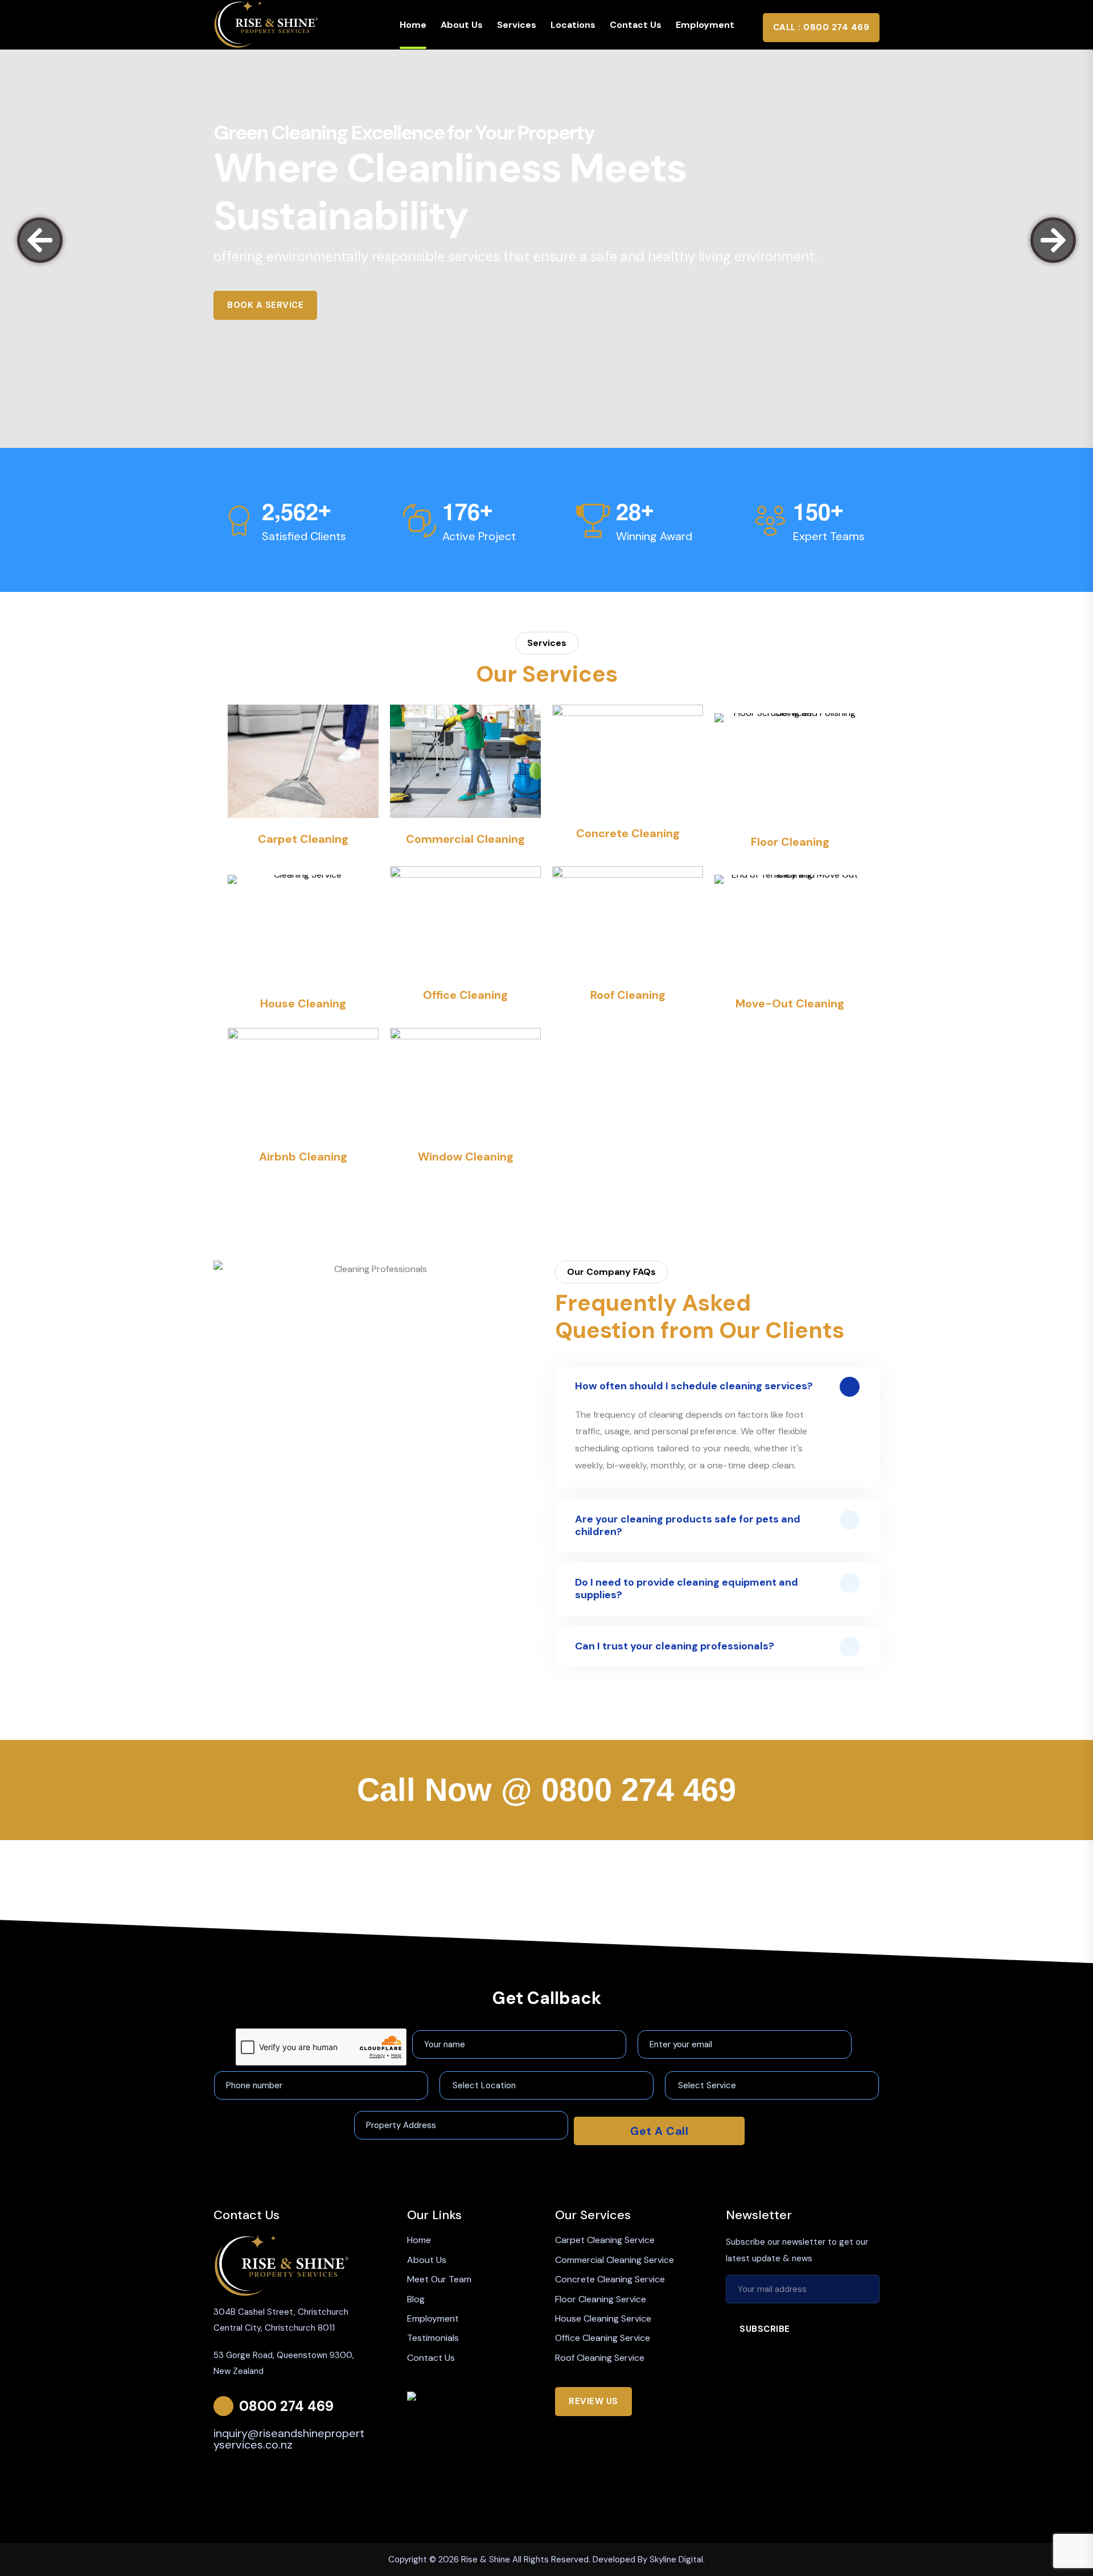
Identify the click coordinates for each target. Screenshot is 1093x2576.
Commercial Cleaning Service (615, 2260)
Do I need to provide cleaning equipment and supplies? (687, 1589)
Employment (705, 25)
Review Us (593, 2401)
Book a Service (265, 305)
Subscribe (765, 2329)
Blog (416, 2299)
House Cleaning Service (603, 2318)
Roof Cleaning (628, 995)
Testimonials (433, 2338)
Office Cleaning (465, 995)
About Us (462, 25)
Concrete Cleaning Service (610, 2279)
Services (517, 25)
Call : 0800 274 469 (821, 27)
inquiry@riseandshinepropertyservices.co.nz (289, 2439)
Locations (573, 25)
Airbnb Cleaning (303, 1157)
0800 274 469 (639, 1790)
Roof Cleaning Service (600, 2358)
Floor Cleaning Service (601, 2299)
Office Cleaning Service (603, 2338)
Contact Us (636, 25)
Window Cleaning (466, 1157)
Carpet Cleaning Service (605, 2240)
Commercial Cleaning (465, 839)
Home (413, 25)
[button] (40, 240)
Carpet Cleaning (303, 839)
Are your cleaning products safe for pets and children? (688, 1525)
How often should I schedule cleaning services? (694, 1386)
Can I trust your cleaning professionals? (675, 1646)
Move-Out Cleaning (790, 1003)
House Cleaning (303, 1003)
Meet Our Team (439, 2279)
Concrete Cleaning (628, 833)
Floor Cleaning (790, 842)
